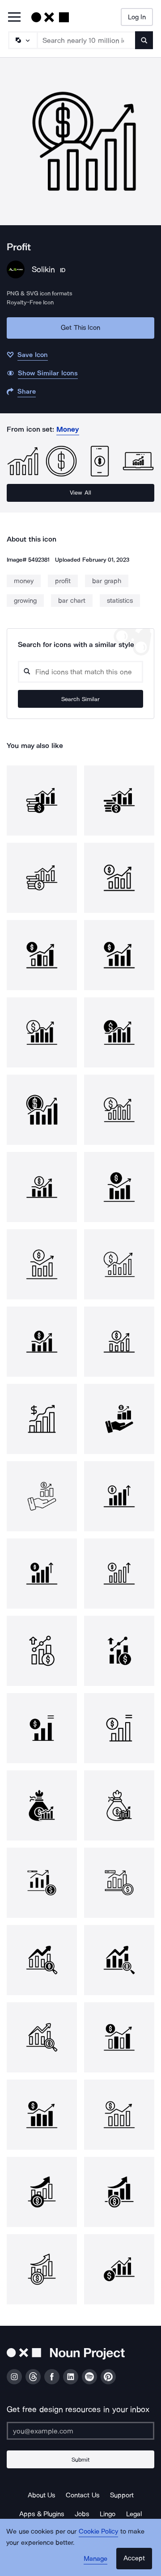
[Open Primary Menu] (14, 18)
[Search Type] (22, 40)
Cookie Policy (99, 2531)
